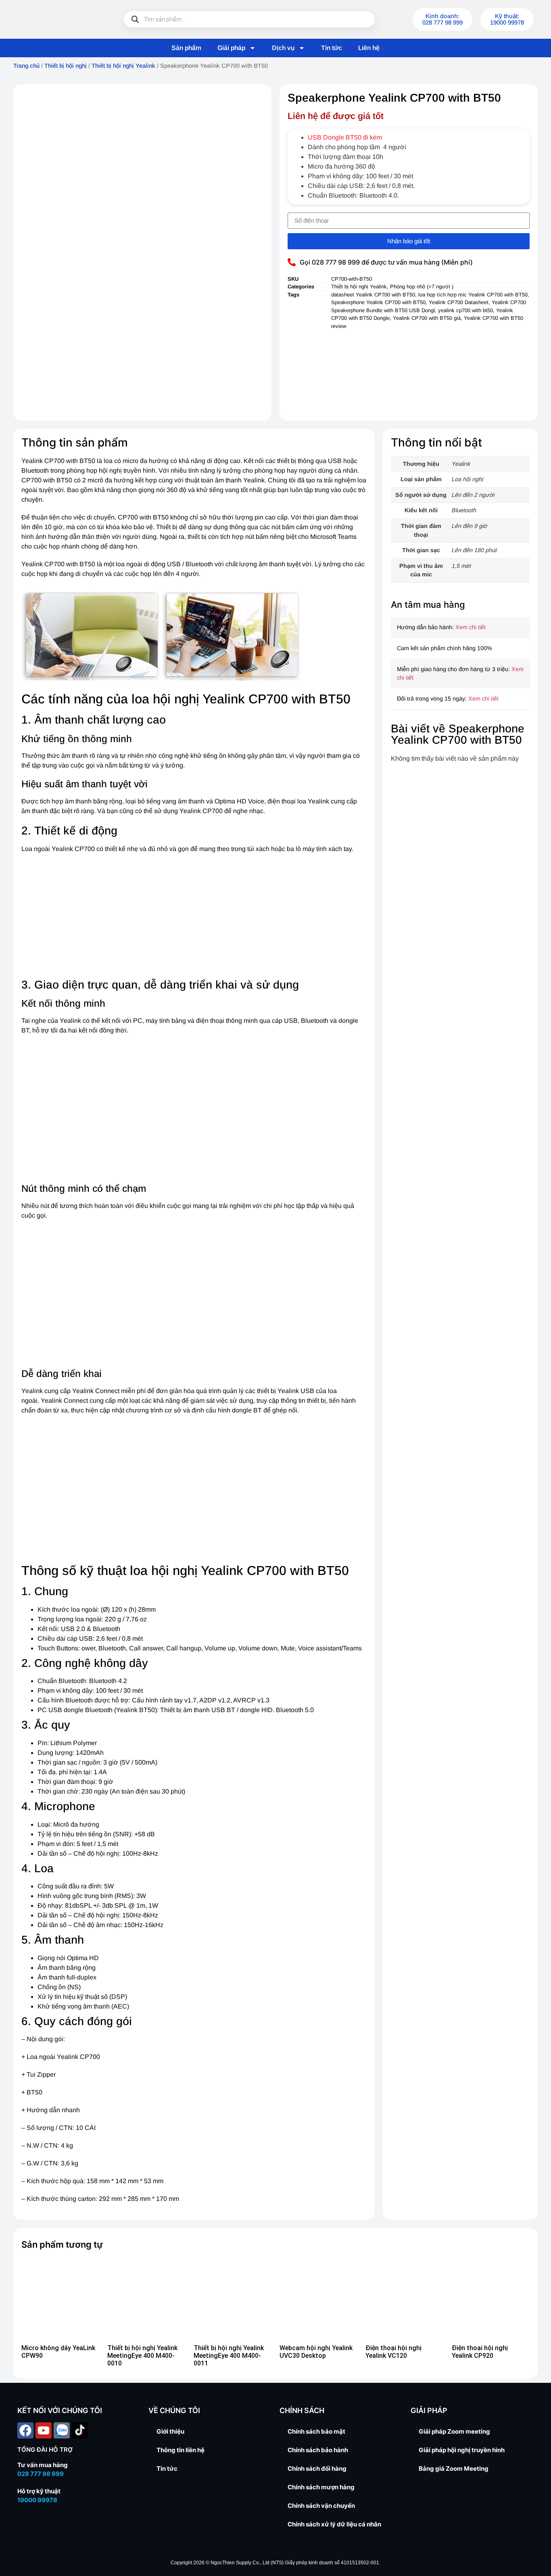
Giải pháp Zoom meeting (454, 2431)
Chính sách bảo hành (318, 2450)
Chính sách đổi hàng (317, 2469)
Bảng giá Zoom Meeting (454, 2469)
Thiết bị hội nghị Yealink (123, 66)
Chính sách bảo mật (316, 2431)
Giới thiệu (170, 2431)
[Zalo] (62, 2430)
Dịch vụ (283, 48)
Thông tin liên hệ (181, 2450)
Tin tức (332, 48)
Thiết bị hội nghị (66, 66)
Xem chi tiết (471, 627)
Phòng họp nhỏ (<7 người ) (422, 287)
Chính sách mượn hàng (321, 2487)
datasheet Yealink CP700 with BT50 (373, 295)
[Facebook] (25, 2430)
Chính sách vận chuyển (321, 2506)
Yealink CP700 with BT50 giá (427, 318)
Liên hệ (369, 48)
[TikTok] (80, 2430)
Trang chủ (26, 66)
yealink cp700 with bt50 (465, 310)
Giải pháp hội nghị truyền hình (462, 2450)
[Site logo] (58, 19)
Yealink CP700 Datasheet (459, 302)
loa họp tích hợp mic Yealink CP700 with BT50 (473, 295)
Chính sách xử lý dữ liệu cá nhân (334, 2524)
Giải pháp (231, 48)
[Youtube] (44, 2430)
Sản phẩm (186, 48)
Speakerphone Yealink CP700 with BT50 (378, 302)
